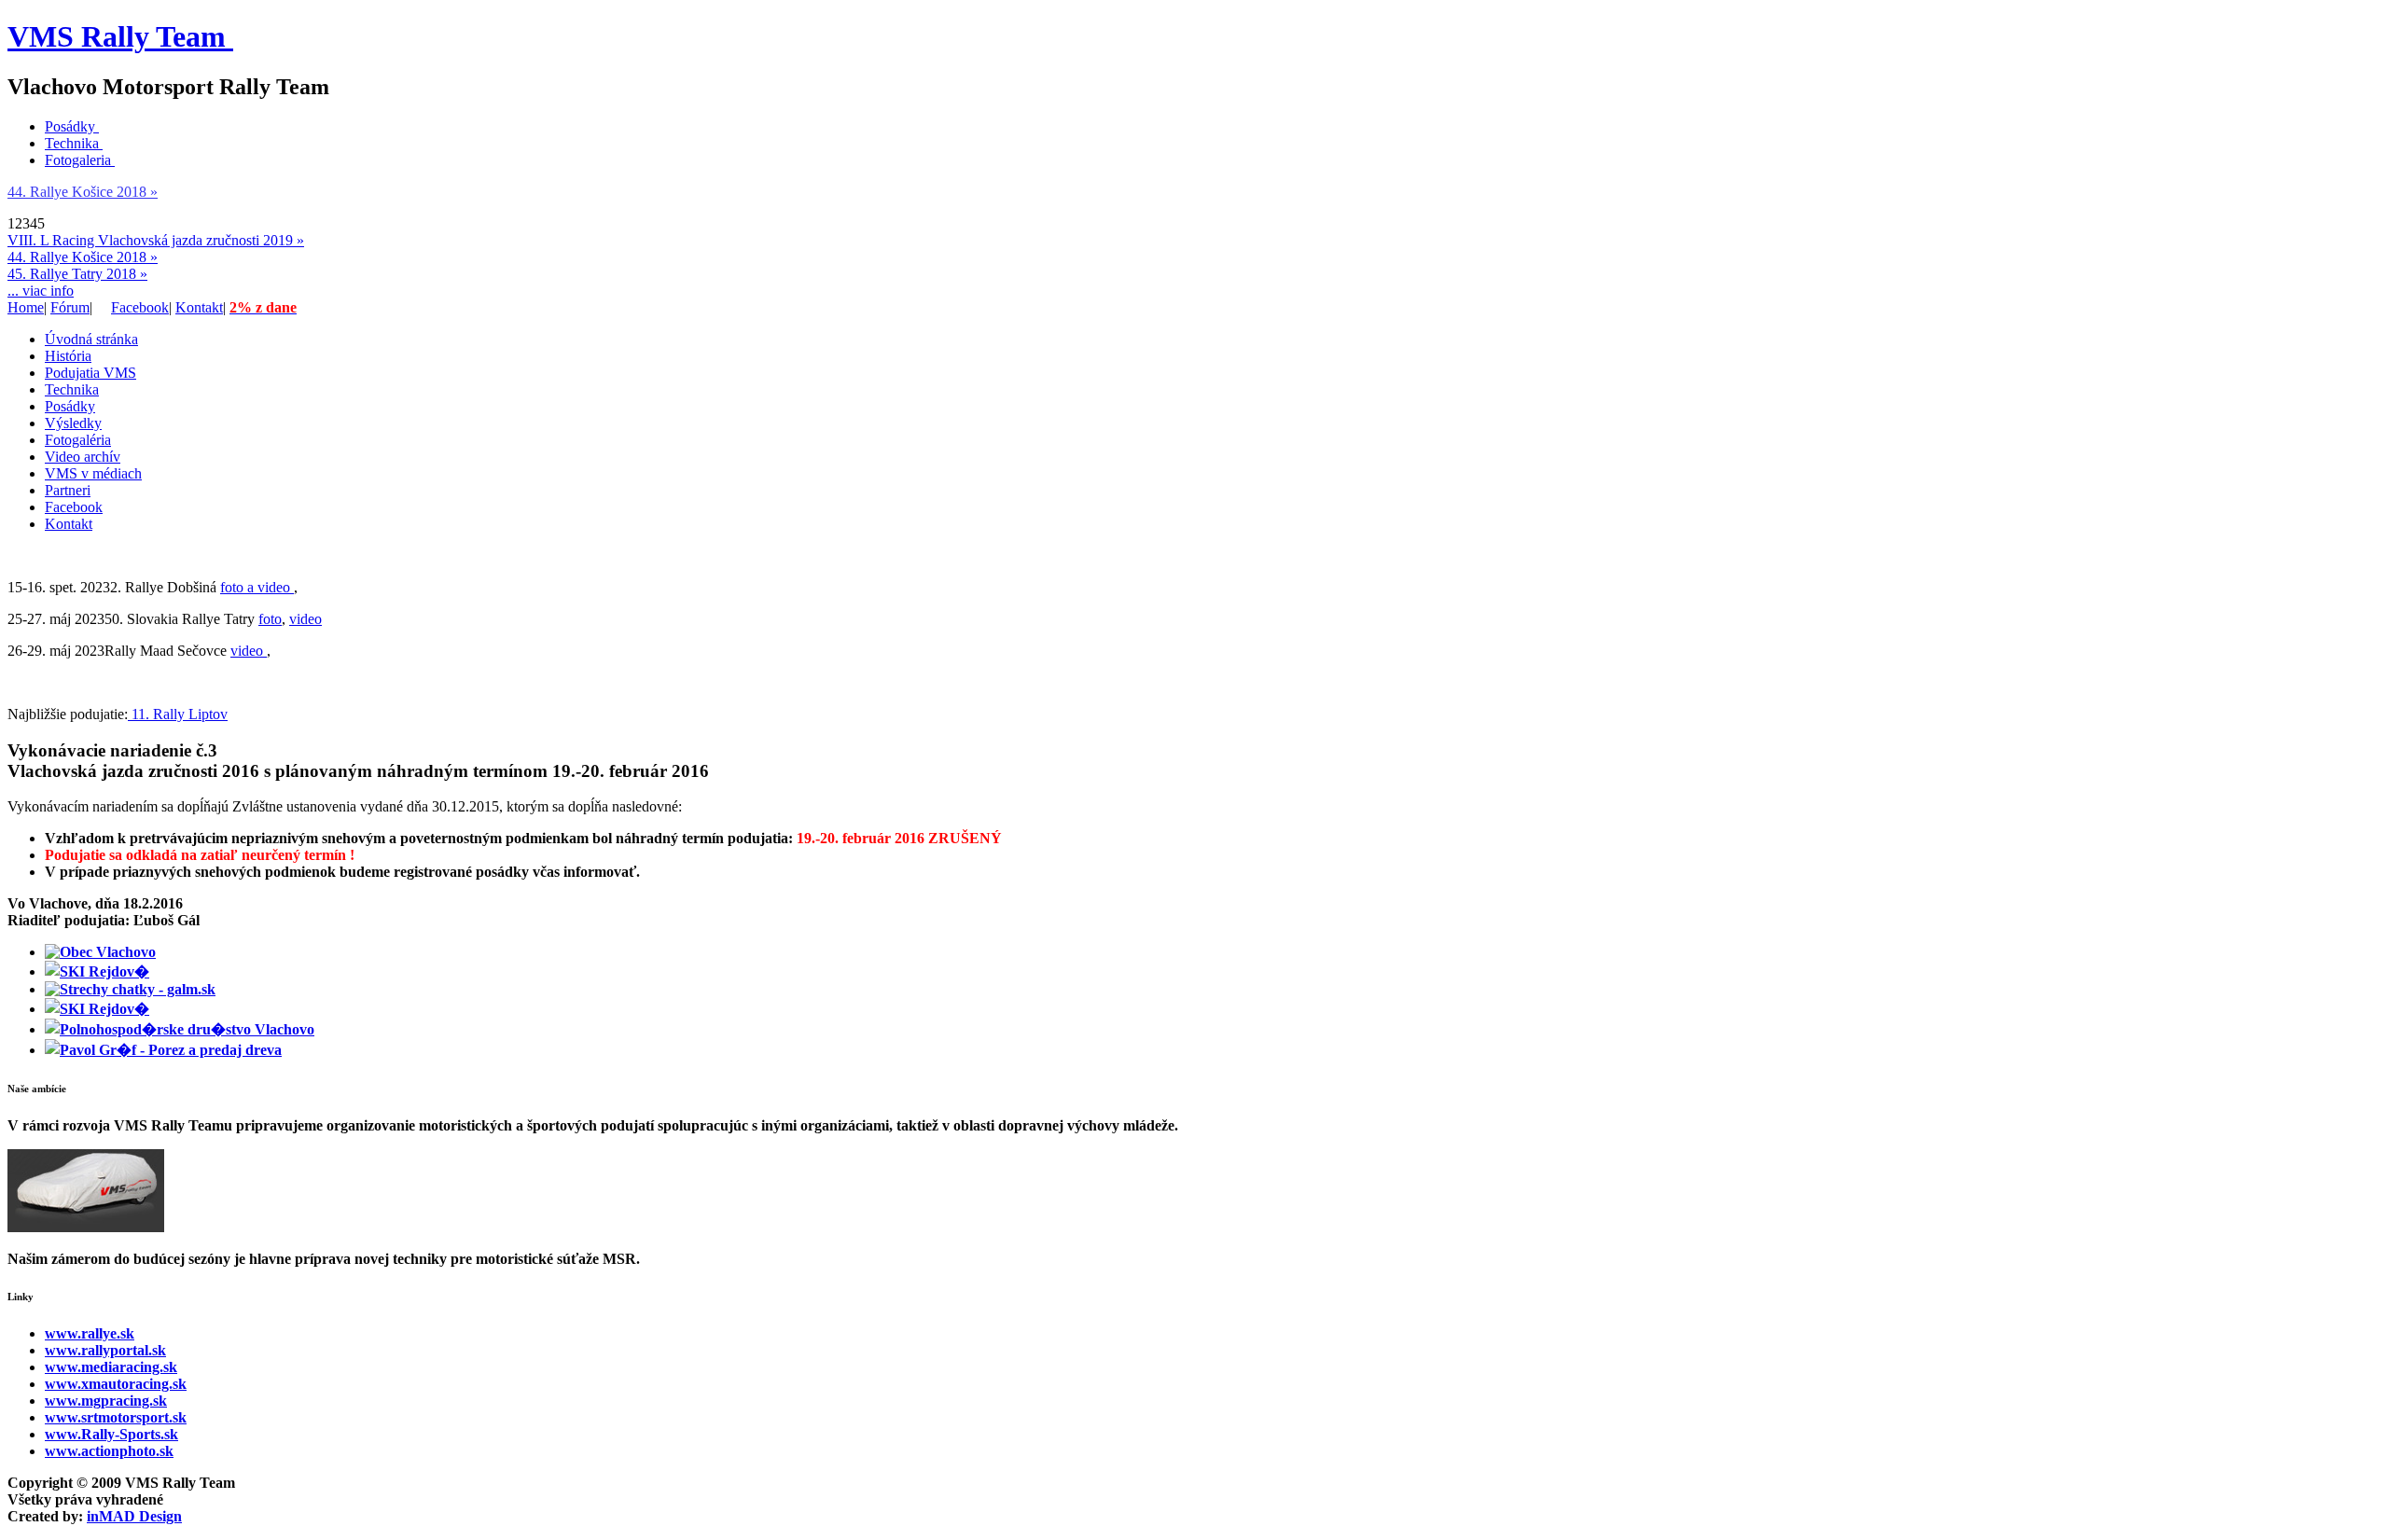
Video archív (83, 457)
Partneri (68, 490)
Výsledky (73, 423)
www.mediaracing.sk (111, 1367)
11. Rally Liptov (178, 714)
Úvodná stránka (91, 339)
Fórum (70, 307)
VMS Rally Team (117, 36)
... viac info (41, 291)
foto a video (257, 587)
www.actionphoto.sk (109, 1451)
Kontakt (199, 307)
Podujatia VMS (90, 373)
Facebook (140, 307)
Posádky (70, 126)
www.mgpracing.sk (106, 1401)
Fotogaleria (78, 160)
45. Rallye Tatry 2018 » (77, 274)
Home (26, 307)
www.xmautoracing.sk (116, 1384)
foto (270, 619)
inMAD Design (134, 1516)
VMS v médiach (93, 473)
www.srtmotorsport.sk (116, 1417)
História (68, 356)
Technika (72, 143)
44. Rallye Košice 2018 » (83, 192)
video (305, 619)
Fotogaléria (78, 440)
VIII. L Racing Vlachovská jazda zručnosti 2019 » (156, 240)
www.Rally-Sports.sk (111, 1434)
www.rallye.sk (90, 1333)
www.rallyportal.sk (105, 1350)
